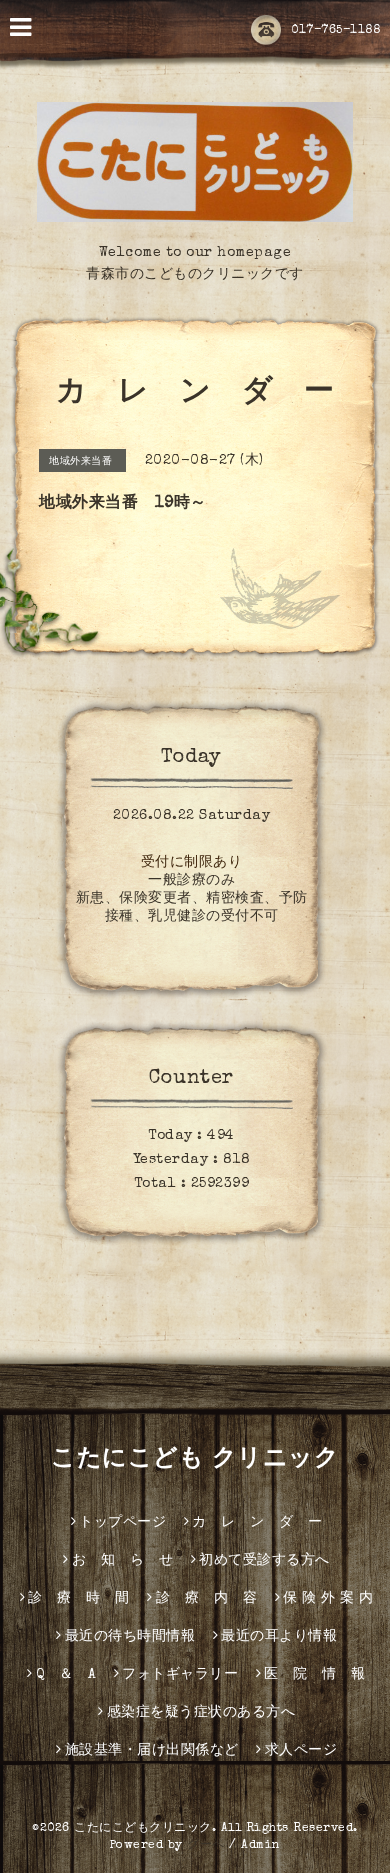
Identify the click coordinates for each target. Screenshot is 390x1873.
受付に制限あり (192, 863)
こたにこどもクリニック (143, 1829)
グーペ (206, 1846)
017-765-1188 (335, 31)
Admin (261, 1846)
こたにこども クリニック (195, 1460)
